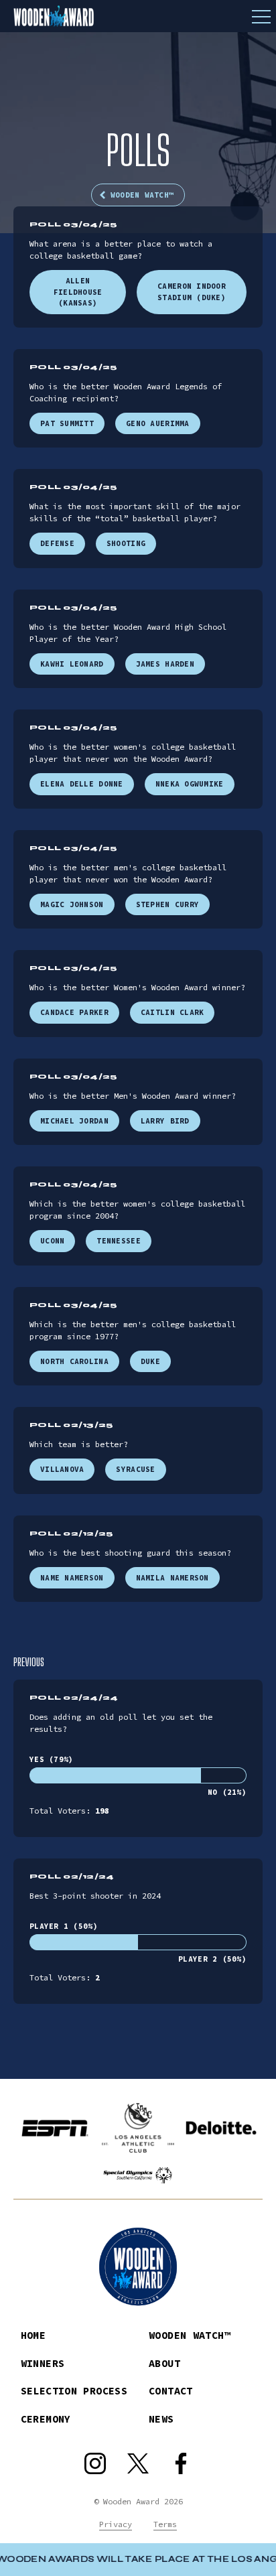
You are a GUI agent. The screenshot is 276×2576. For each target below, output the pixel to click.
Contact (171, 2391)
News (161, 2419)
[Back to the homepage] (138, 16)
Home (33, 2335)
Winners (43, 2363)
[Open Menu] (261, 16)
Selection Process (74, 2391)
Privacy (116, 2524)
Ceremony (46, 2419)
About (164, 2363)
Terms (165, 2524)
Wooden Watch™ (142, 195)
